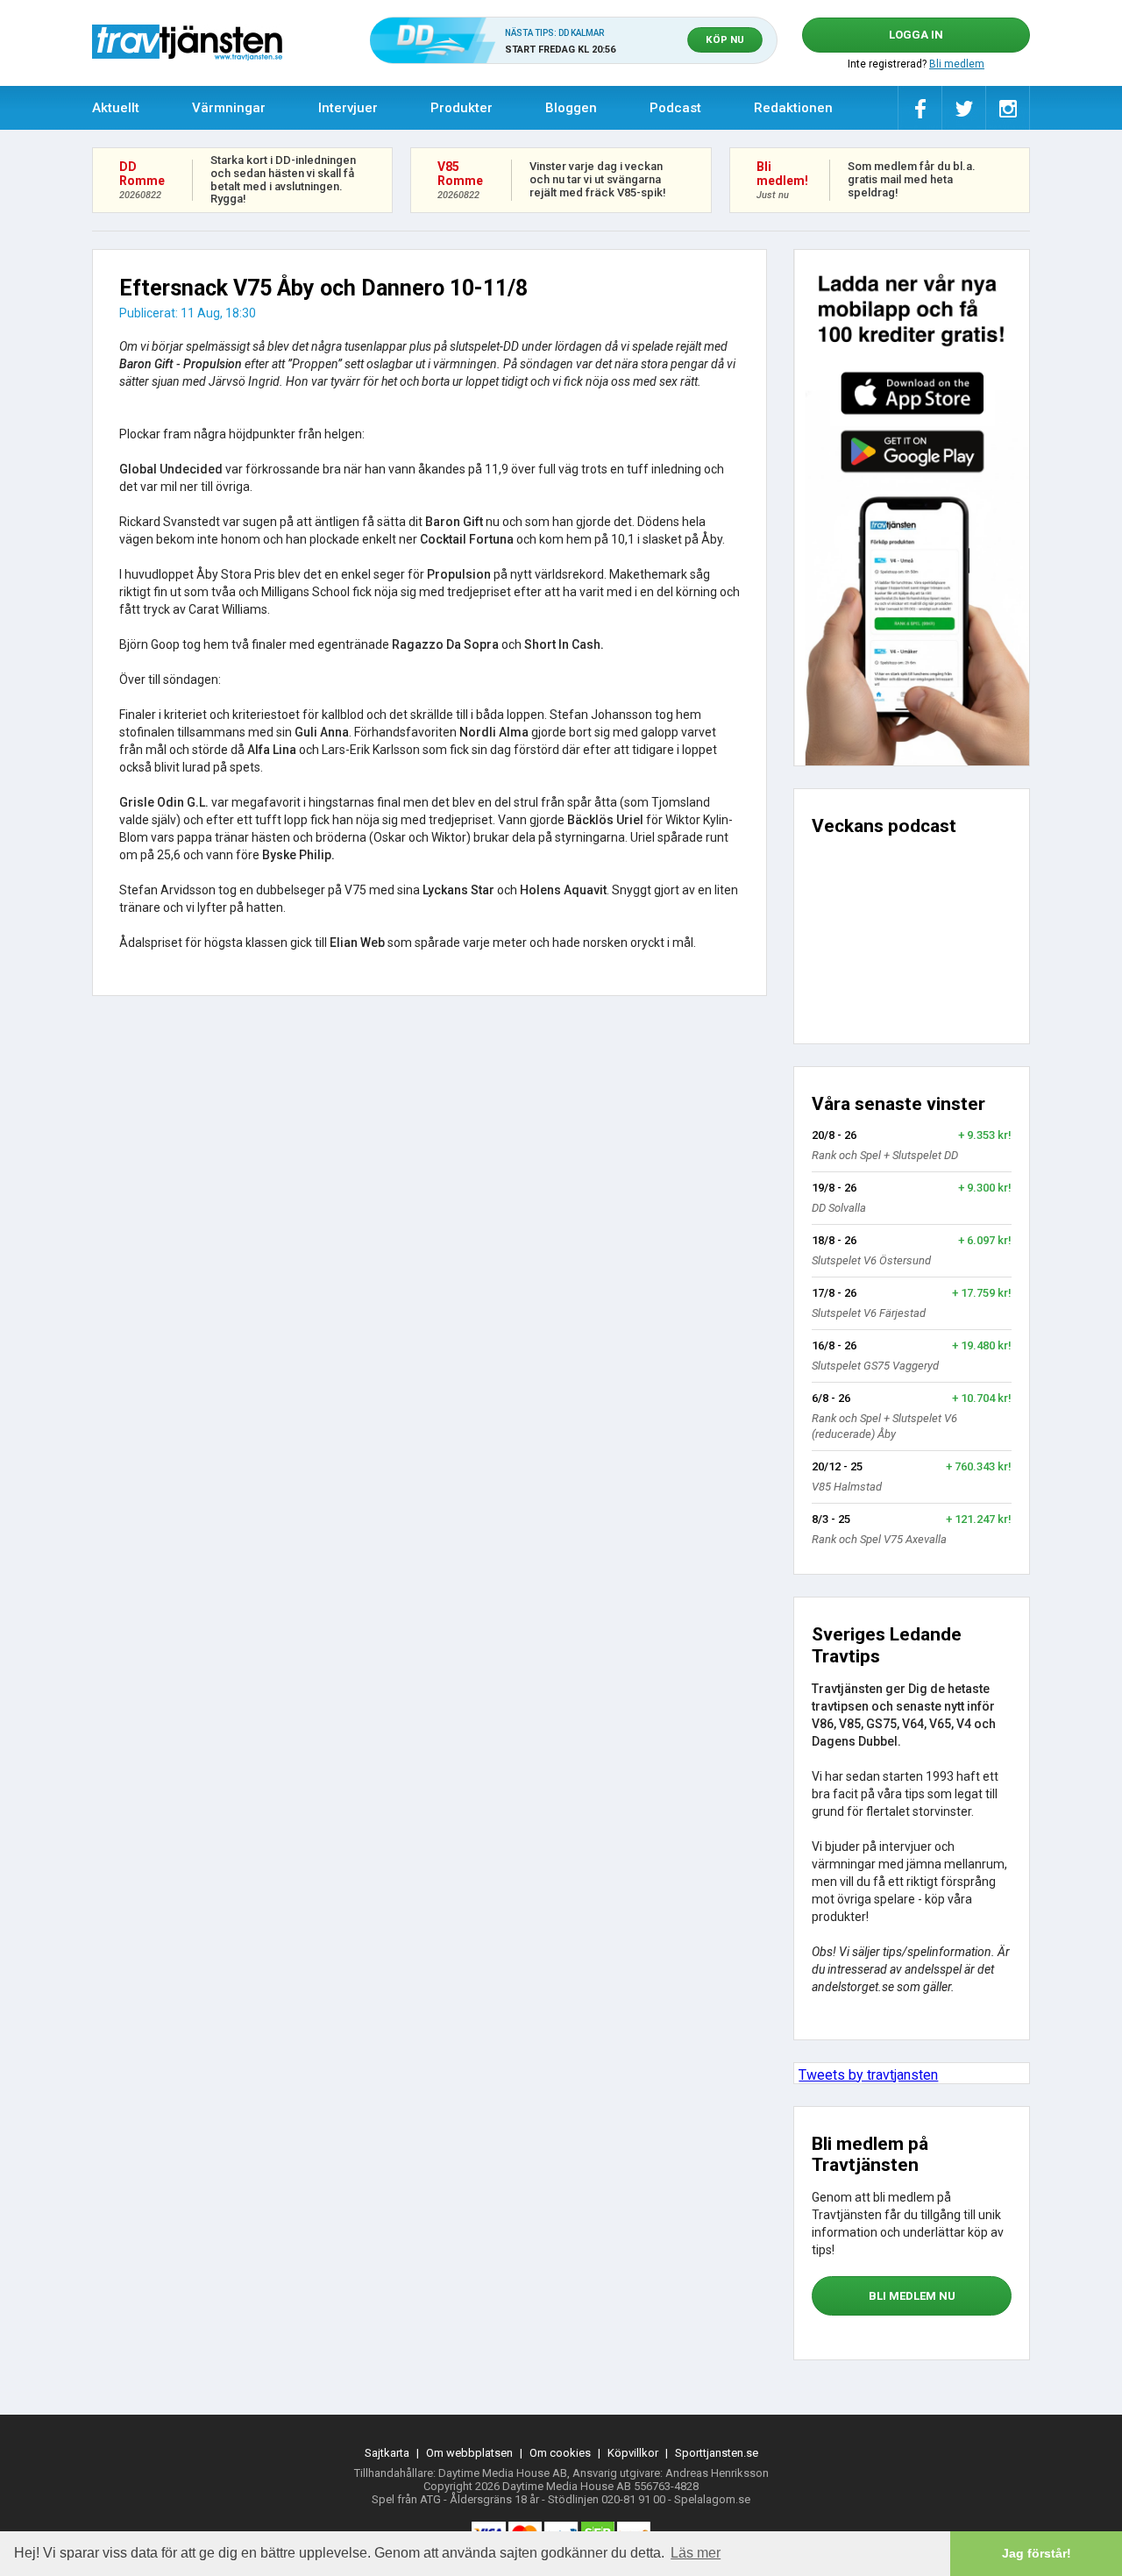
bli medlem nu (912, 2296)
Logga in (916, 35)
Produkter (462, 108)
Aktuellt (116, 108)
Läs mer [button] (696, 2553)
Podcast (675, 108)
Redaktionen (793, 108)
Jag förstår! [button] (1037, 2553)
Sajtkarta (387, 2453)
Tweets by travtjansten (868, 2075)
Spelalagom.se (712, 2499)
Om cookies (560, 2453)
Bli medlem (957, 64)
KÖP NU (725, 39)
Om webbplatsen (469, 2453)
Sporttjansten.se (717, 2453)
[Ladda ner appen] (912, 508)
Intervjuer (348, 108)
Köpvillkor (633, 2453)
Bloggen (571, 108)
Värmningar (229, 108)
